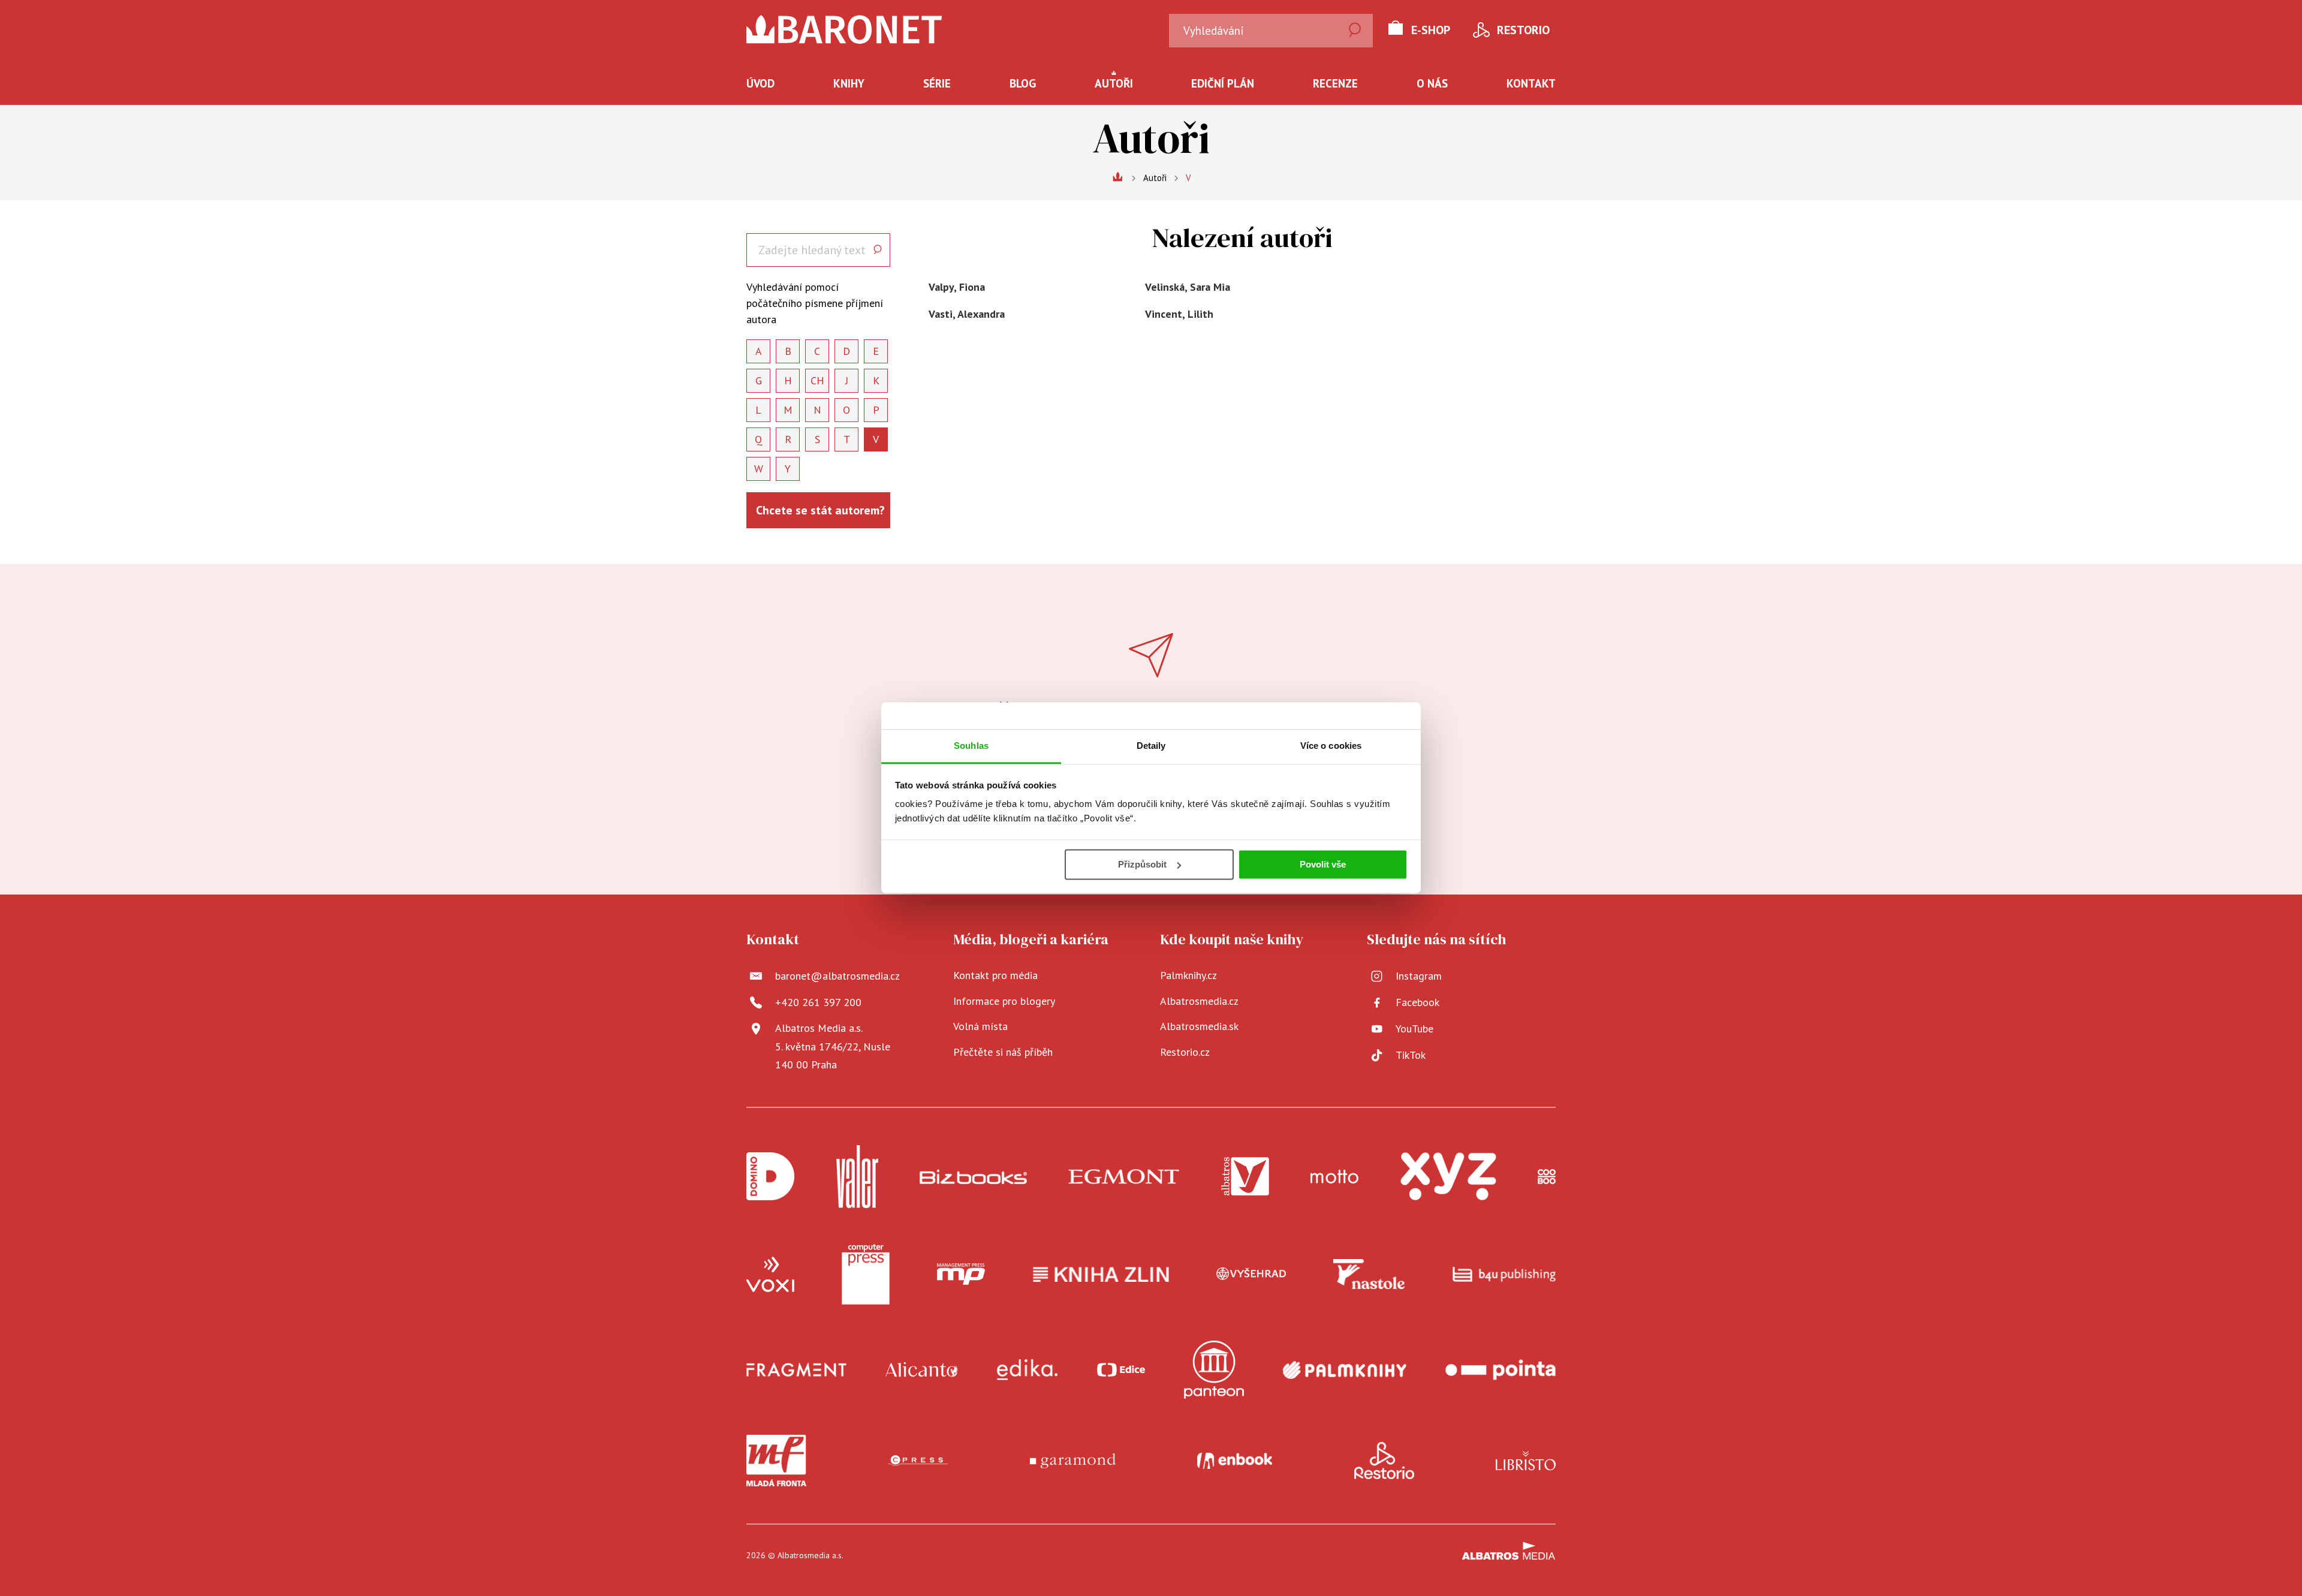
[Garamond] (1073, 1461)
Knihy (849, 83)
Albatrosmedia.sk (1199, 1026)
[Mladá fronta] (776, 1461)
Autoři (1114, 83)
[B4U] (1504, 1275)
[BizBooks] (973, 1177)
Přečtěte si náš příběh (1003, 1052)
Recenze (1335, 83)
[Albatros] (1245, 1177)
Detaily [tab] (1151, 746)
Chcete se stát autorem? (820, 510)
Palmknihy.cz (1188, 975)
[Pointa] (1500, 1370)
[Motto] (1334, 1177)
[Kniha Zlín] (1101, 1275)
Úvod (760, 83)
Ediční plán (1223, 83)
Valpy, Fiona (957, 287)
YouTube (1414, 1029)
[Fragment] (796, 1370)
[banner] (844, 29)
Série (937, 83)
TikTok (1411, 1055)
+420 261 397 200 (818, 1002)
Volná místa (980, 1026)
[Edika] (1028, 1370)
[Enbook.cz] (1235, 1461)
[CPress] (918, 1461)
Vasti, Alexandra (967, 314)
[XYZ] (1448, 1177)
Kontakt (1531, 83)
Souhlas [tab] (971, 746)
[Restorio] (1384, 1461)
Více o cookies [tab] (1331, 746)
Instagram (1419, 976)
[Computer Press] (866, 1275)
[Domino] (770, 1177)
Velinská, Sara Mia (1188, 287)
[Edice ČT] (1121, 1370)
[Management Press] (961, 1275)
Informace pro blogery (1004, 1001)
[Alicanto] (922, 1370)
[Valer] (857, 1177)
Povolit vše (1323, 864)
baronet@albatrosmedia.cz (837, 976)
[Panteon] (1214, 1370)
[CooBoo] (1547, 1177)
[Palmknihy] (1345, 1370)
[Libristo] (1526, 1461)
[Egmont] (1124, 1177)
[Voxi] (770, 1275)
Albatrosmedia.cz (1199, 1001)
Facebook (1417, 1002)
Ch (817, 380)
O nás (1432, 83)
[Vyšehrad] (1251, 1275)
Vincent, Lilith (1179, 314)
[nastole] (1369, 1275)
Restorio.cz (1185, 1052)
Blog (1023, 83)
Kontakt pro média (995, 975)
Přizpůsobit (1142, 864)
